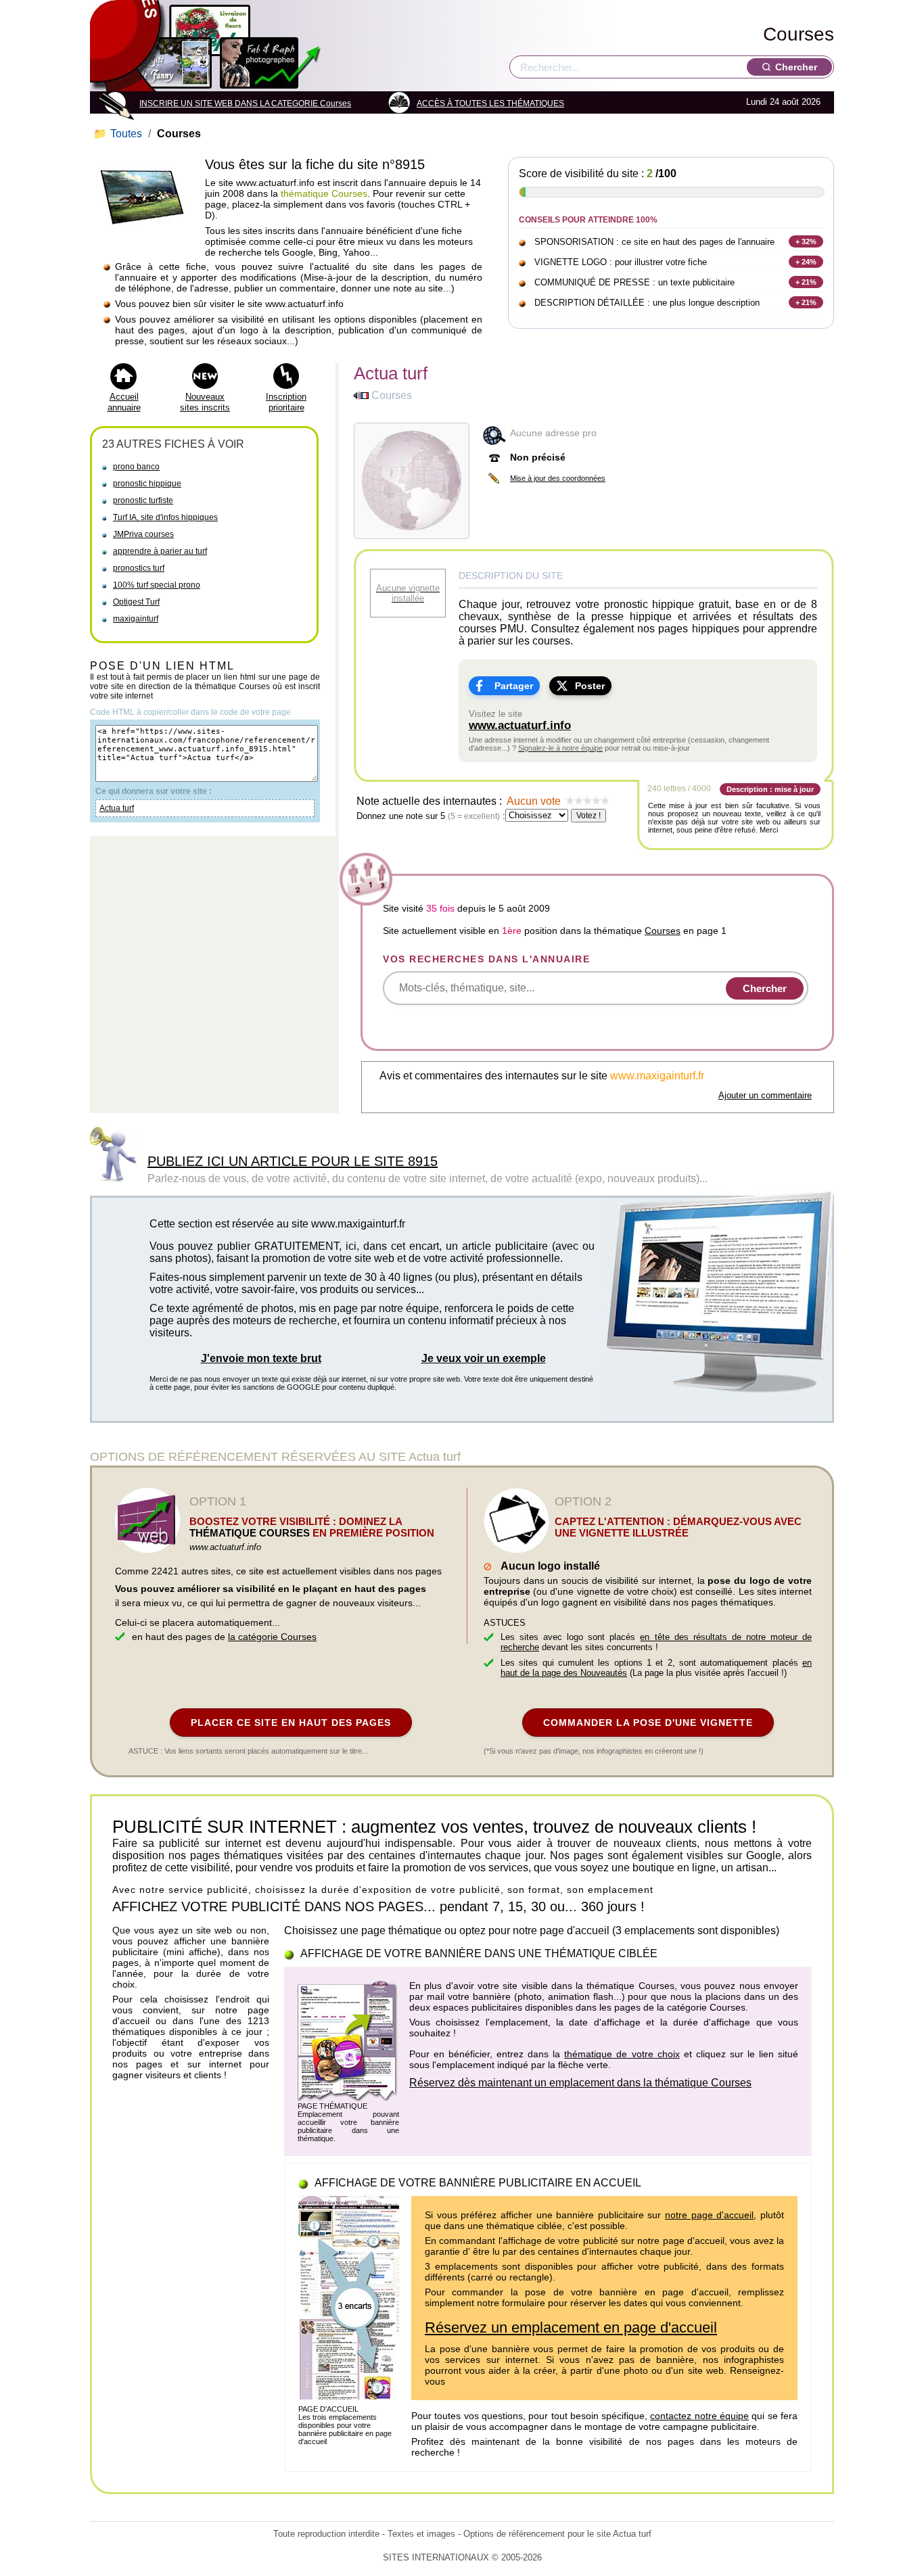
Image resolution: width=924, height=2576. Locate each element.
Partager (514, 686)
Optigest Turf (136, 602)
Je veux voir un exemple (484, 1358)
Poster (590, 686)
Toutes (119, 134)
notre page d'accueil (709, 2215)
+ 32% (806, 241)
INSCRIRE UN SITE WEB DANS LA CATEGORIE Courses (245, 103)
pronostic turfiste (143, 500)
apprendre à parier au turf (160, 551)
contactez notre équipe (699, 2416)
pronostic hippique (147, 484)
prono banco (136, 467)
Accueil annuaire (124, 402)
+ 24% (806, 262)
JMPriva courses (143, 534)
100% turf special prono (157, 585)
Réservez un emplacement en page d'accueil (571, 2327)
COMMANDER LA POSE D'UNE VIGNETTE (648, 1723)
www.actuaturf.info (520, 725)
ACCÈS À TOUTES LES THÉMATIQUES (490, 103)
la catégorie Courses (272, 1637)
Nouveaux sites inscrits (205, 402)
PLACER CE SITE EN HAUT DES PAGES (291, 1723)
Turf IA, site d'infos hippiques (165, 517)
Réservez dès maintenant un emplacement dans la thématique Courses (580, 2083)
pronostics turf (139, 568)
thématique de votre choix (622, 2054)
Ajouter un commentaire (765, 1095)
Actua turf (117, 808)
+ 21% (806, 282)
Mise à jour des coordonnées (558, 478)
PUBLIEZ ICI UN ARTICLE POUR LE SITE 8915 (293, 1161)
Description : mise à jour (770, 789)
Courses (799, 34)
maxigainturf (136, 619)
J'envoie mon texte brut (261, 1358)
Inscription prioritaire (286, 402)
